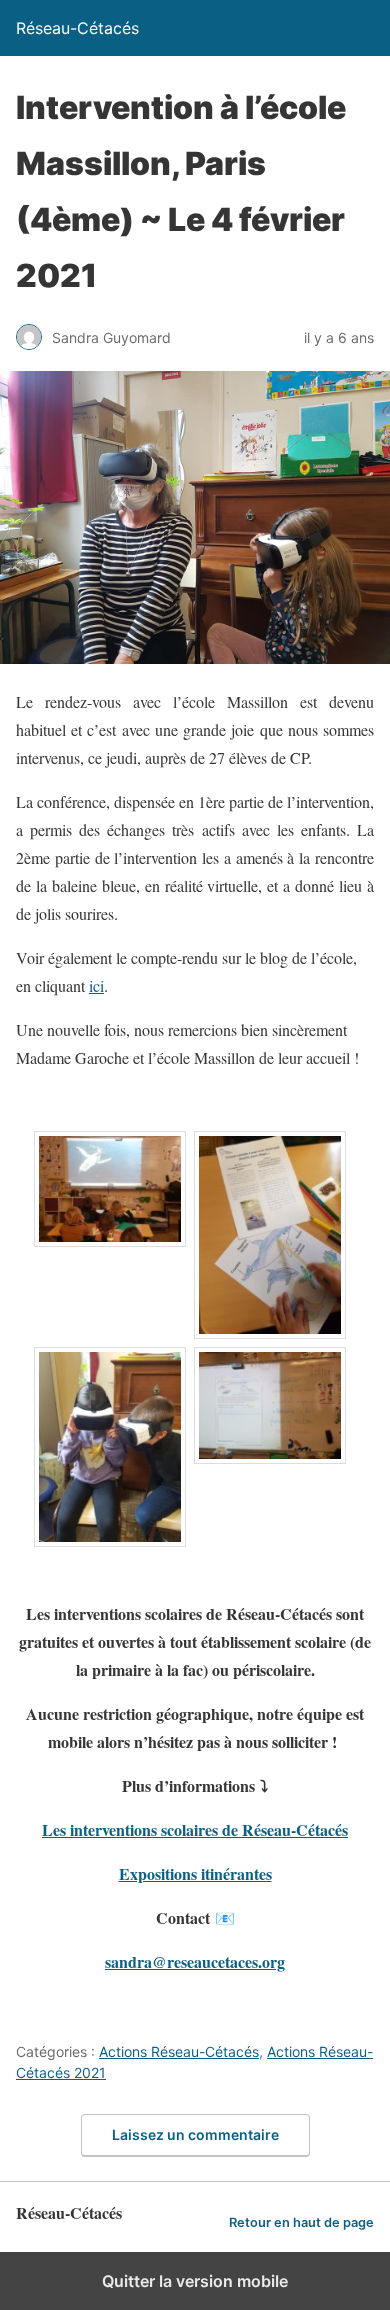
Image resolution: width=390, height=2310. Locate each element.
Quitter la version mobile (195, 2281)
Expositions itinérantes (195, 1873)
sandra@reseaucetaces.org (195, 1961)
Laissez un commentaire (195, 2134)
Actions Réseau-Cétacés (179, 2051)
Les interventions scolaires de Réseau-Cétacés (195, 1829)
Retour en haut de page (301, 2222)
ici (96, 985)
